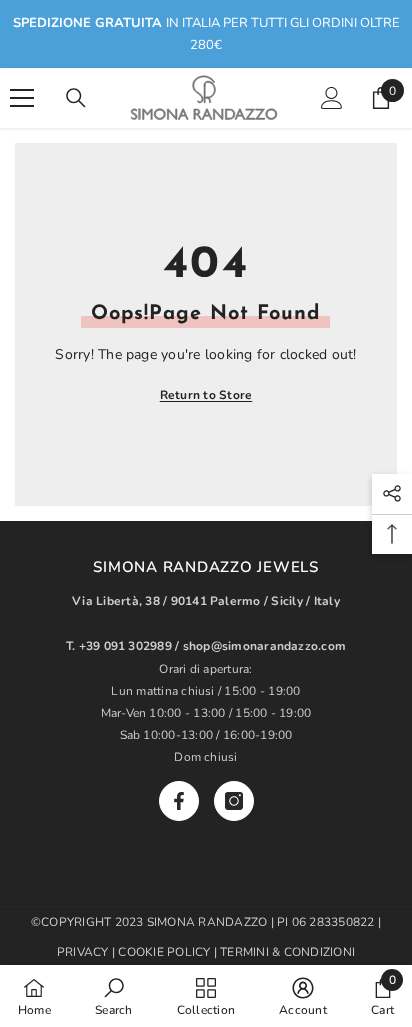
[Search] (76, 98)
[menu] (22, 98)
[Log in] (332, 98)
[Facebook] (179, 801)
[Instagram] (234, 801)
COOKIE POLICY (165, 952)
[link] (113, 996)
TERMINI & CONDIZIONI (287, 952)
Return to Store (206, 395)
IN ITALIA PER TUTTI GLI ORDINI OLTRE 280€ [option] (206, 34)
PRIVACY (83, 952)
